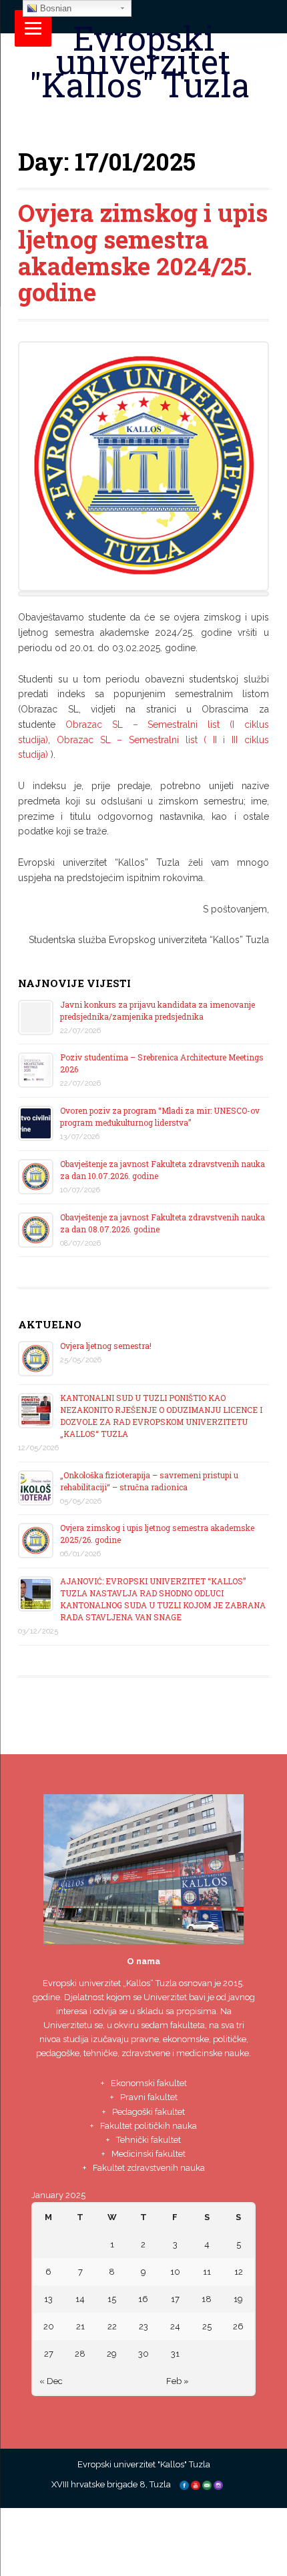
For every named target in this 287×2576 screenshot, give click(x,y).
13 (48, 2299)
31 (175, 2354)
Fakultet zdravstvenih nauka (149, 2168)
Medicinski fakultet (149, 2154)
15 (112, 2299)
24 (175, 2326)
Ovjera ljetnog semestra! (106, 1346)
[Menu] (33, 28)
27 (49, 2354)
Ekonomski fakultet (149, 2083)
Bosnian (54, 8)
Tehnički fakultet (149, 2140)
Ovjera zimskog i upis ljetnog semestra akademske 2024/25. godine (143, 252)
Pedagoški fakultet (149, 2112)
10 (175, 2272)
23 (143, 2326)
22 (112, 2326)
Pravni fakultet (149, 2097)
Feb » (178, 2381)
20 (49, 2326)
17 (175, 2299)
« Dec (51, 2381)
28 (80, 2354)
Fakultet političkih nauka (149, 2126)
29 (112, 2354)
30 (143, 2354)
